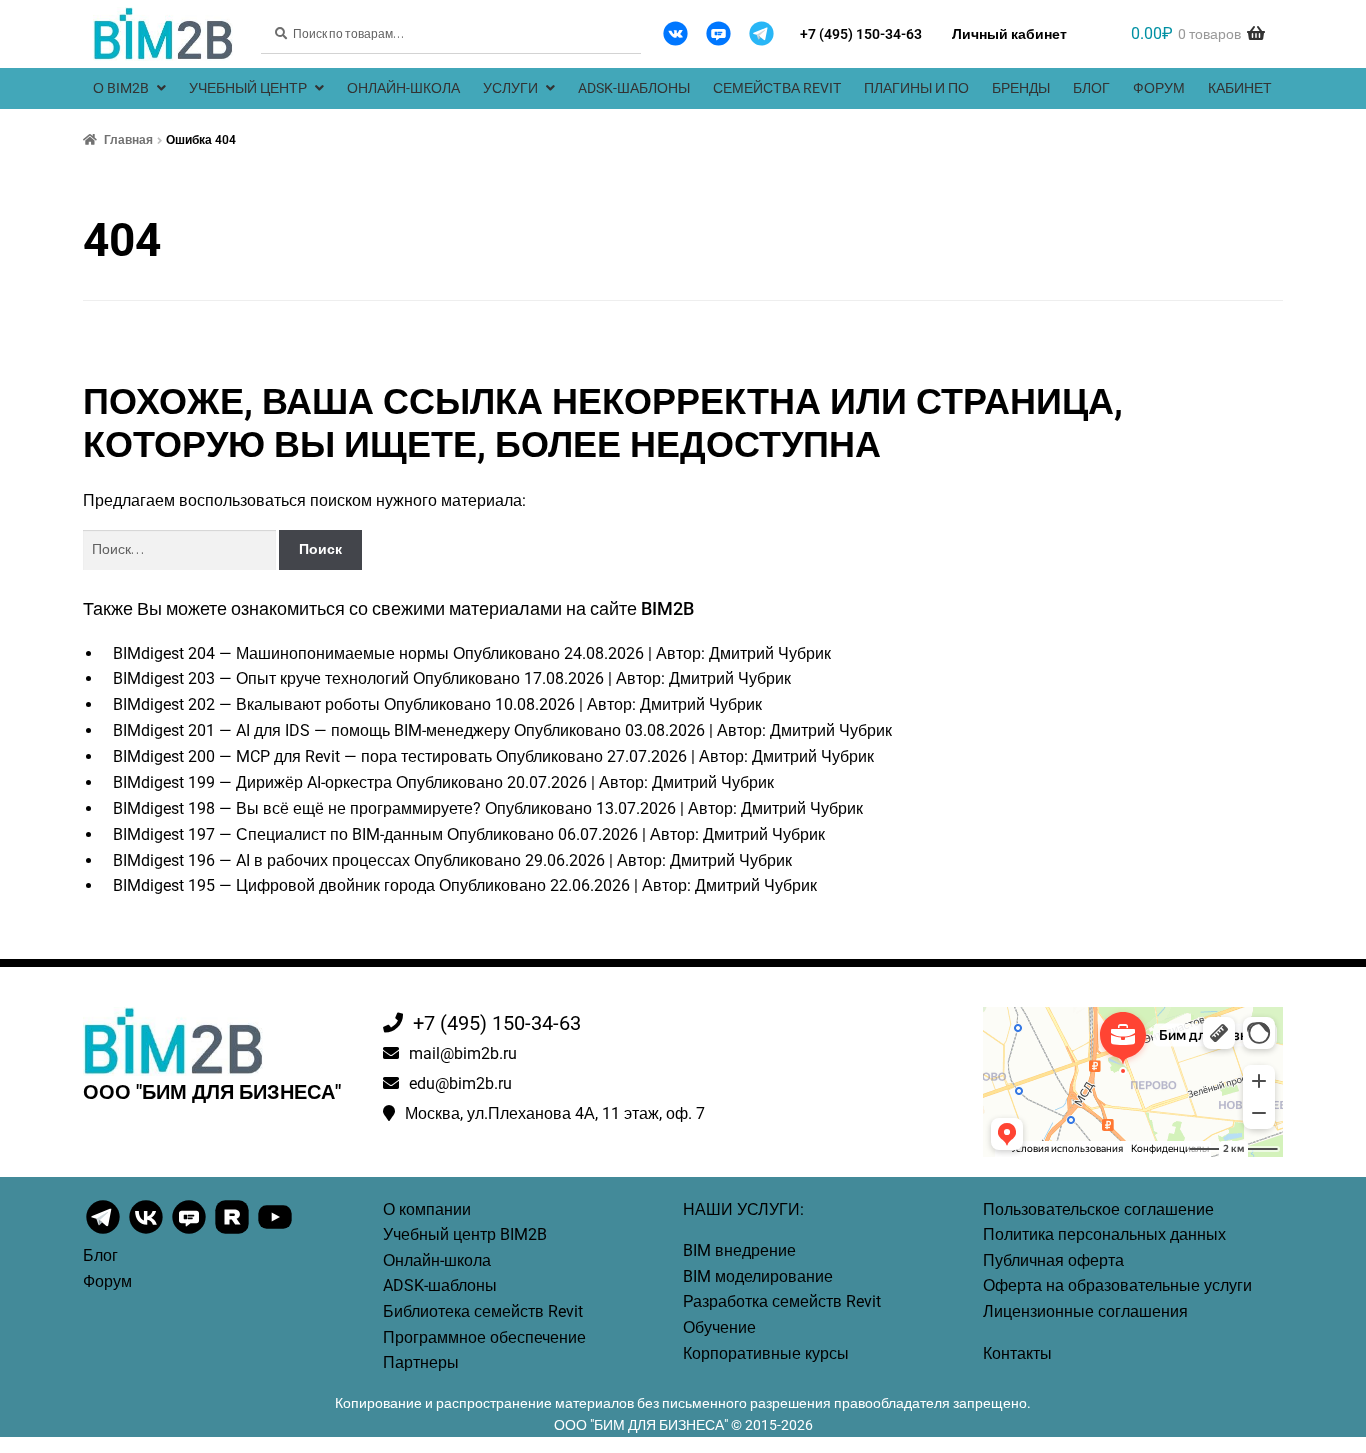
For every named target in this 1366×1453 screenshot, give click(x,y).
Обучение (719, 1327)
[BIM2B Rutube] (233, 1232)
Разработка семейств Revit (782, 1301)
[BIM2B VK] (675, 33)
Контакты (1017, 1353)
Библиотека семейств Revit (483, 1311)
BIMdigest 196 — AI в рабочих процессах (261, 860)
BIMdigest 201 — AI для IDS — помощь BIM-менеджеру (311, 730)
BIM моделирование (758, 1276)
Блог (1091, 88)
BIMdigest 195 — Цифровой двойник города (274, 885)
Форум (1159, 88)
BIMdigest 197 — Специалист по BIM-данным (278, 834)
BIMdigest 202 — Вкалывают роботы (246, 704)
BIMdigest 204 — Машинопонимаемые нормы (281, 653)
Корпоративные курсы (766, 1353)
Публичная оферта (1053, 1260)
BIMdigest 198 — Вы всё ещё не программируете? (297, 808)
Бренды (1021, 88)
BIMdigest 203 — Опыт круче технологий (261, 678)
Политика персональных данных (1104, 1234)
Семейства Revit (777, 88)
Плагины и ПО (916, 88)
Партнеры (421, 1362)
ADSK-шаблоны (634, 88)
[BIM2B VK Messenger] (718, 33)
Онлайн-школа (403, 88)
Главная (128, 140)
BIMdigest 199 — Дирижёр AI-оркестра (252, 782)
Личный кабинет (1009, 34)
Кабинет (1240, 88)
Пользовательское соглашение (1098, 1209)
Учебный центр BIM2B (465, 1234)
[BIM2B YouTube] (275, 1232)
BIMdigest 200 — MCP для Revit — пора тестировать (302, 756)
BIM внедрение (739, 1250)
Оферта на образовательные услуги (1117, 1285)
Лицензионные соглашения (1085, 1311)
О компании (427, 1209)
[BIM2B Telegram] (761, 33)
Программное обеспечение (484, 1337)
